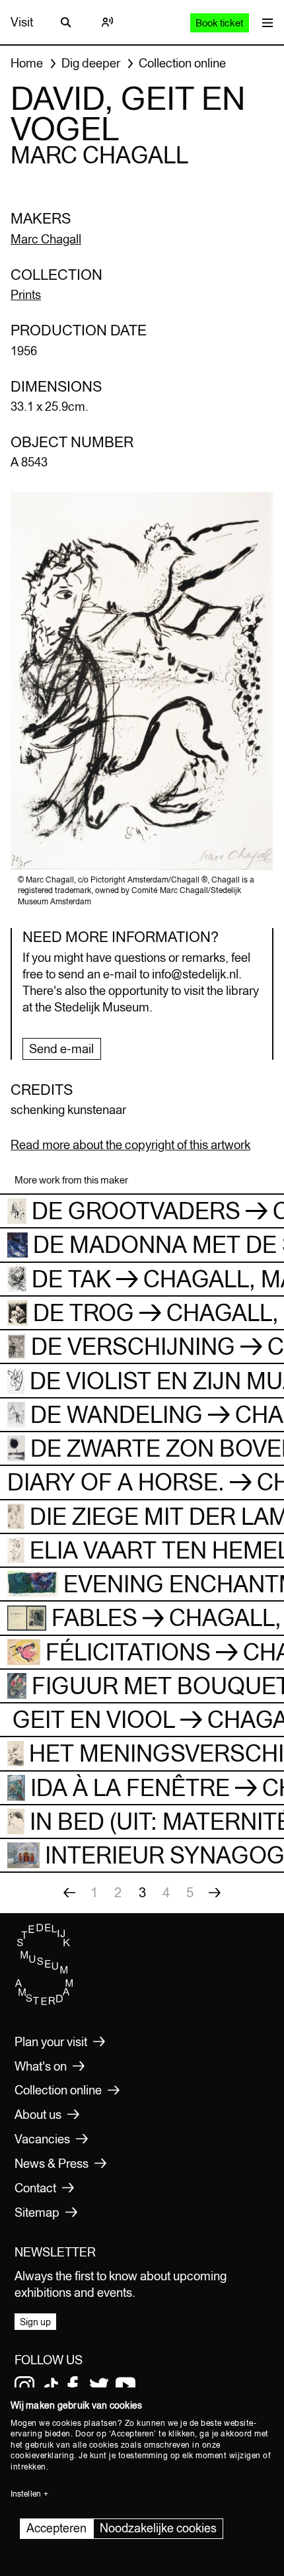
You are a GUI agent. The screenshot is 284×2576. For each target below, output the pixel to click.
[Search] (66, 22)
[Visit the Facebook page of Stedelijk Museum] (73, 2386)
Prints (26, 294)
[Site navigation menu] (265, 22)
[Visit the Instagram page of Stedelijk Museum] (24, 2386)
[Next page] (215, 1893)
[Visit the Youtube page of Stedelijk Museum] (125, 2386)
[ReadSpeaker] (107, 22)
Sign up (35, 2322)
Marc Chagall (46, 239)
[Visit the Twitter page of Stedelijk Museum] (99, 2386)
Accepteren (56, 2528)
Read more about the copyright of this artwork (130, 1144)
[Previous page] (69, 1893)
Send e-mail (61, 1049)
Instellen (26, 2494)
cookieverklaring (42, 2456)
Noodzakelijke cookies (158, 2528)
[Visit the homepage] (44, 2002)
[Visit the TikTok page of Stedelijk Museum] (51, 2386)
